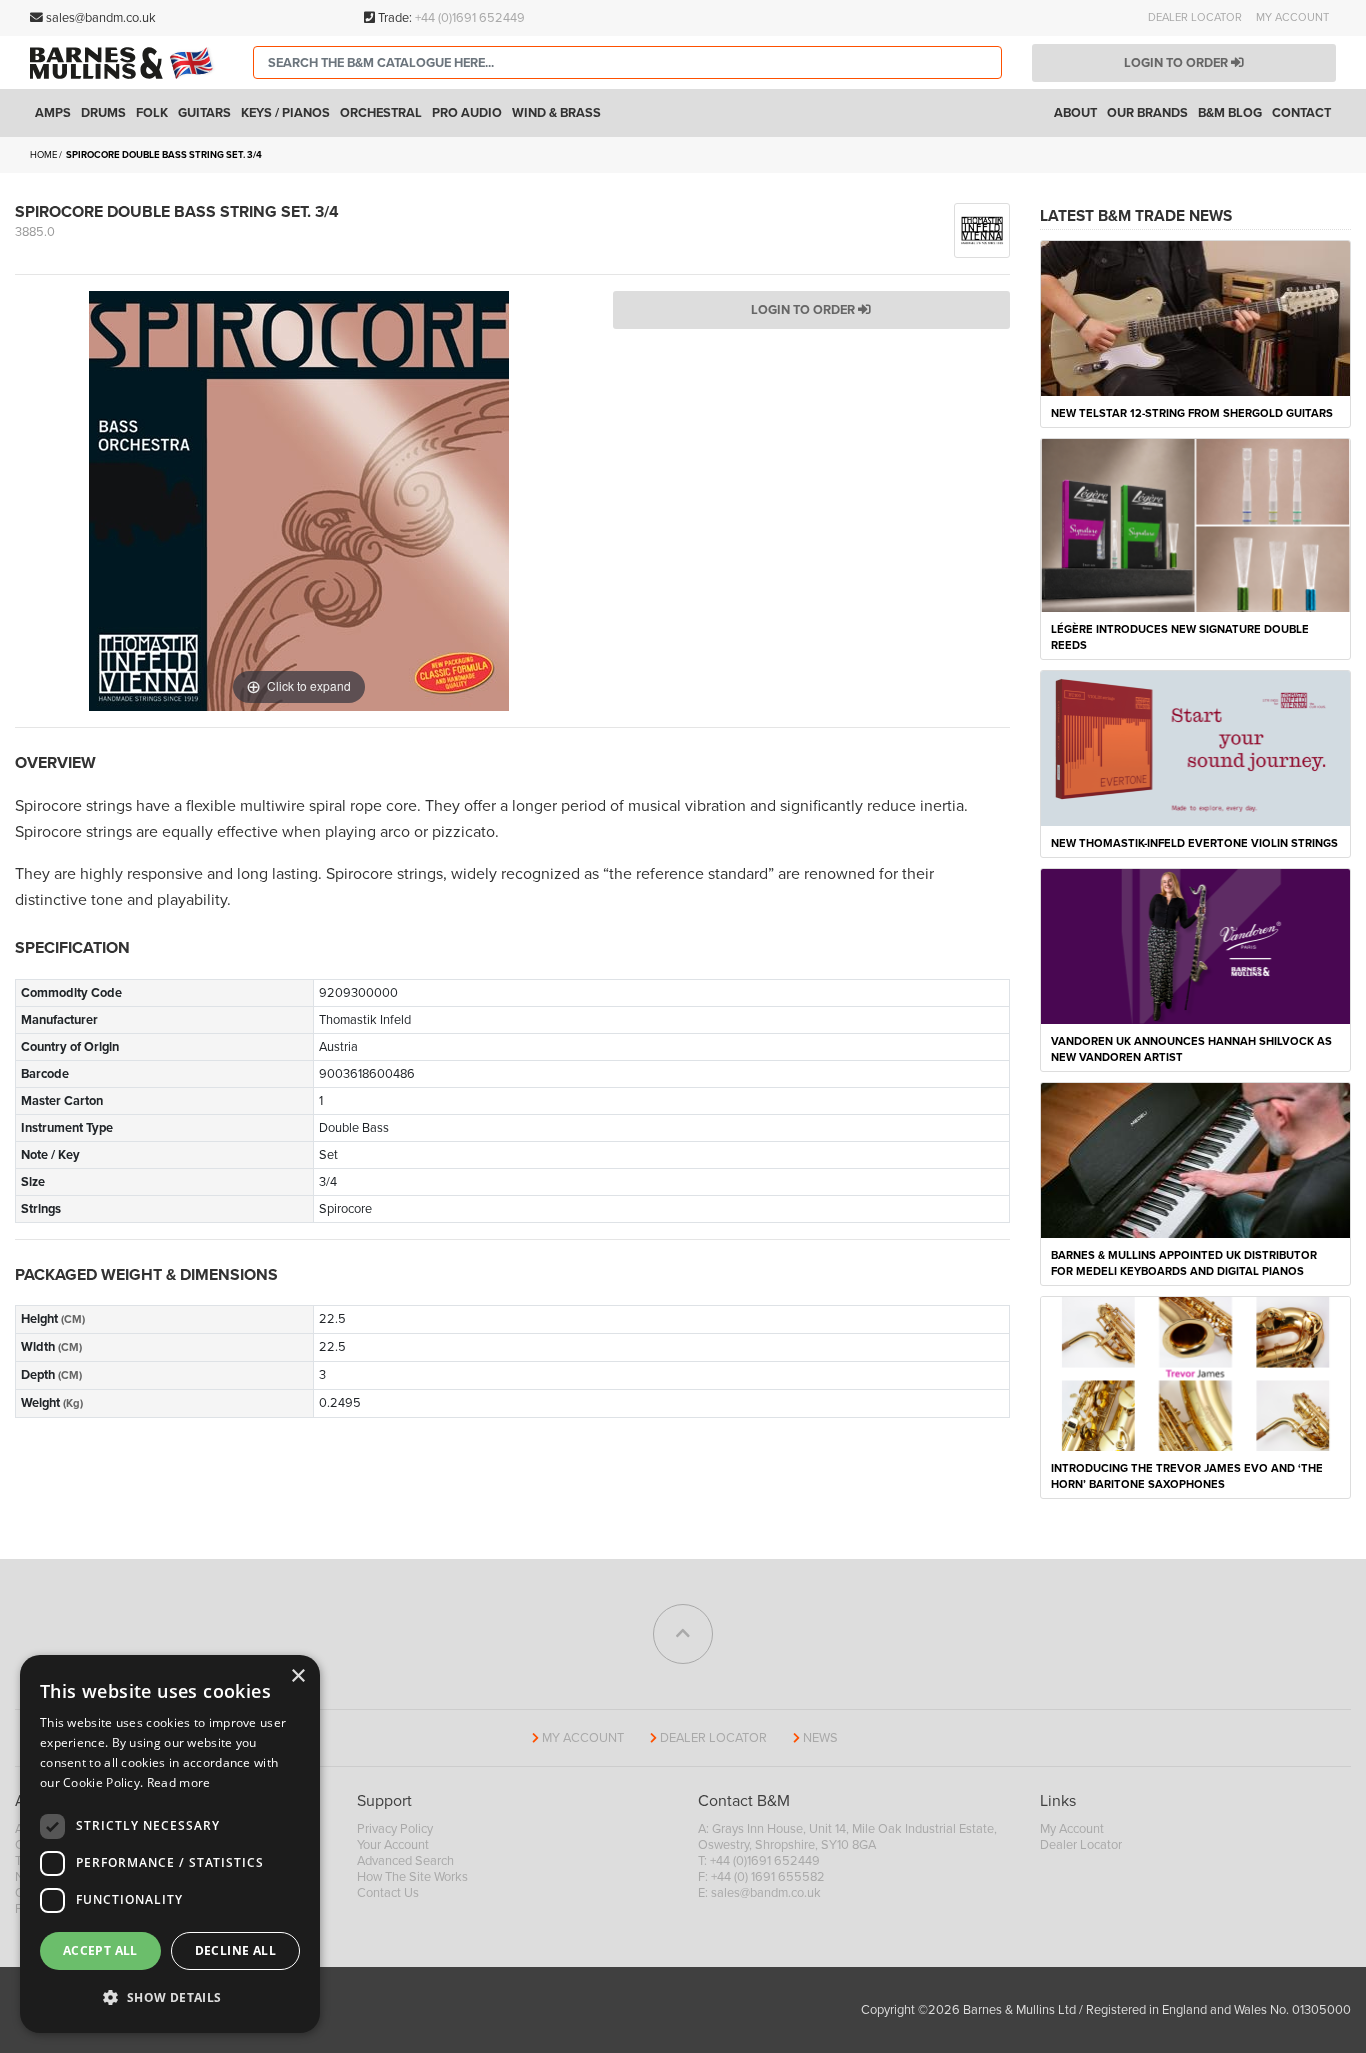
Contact (1301, 113)
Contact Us (388, 1893)
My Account (1292, 17)
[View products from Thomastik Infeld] (981, 229)
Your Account (393, 1845)
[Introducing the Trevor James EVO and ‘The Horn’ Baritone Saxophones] (1196, 1373)
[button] (170, 1998)
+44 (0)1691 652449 (470, 18)
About (1075, 113)
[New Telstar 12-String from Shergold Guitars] (1196, 317)
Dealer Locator (1195, 17)
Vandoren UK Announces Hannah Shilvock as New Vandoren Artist (1191, 1049)
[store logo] (126, 63)
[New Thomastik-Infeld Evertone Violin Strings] (1196, 747)
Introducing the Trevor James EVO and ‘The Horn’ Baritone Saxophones (1187, 1476)
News (820, 1738)
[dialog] (170, 1844)
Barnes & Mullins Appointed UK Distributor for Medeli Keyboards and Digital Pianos (1184, 1263)
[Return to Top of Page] (683, 1634)
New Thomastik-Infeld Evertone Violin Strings (1194, 843)
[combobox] (627, 62)
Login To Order (804, 310)
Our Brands (1147, 113)
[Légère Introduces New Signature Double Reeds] (1196, 524)
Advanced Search (405, 1861)
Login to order (1177, 63)
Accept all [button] (100, 1950)
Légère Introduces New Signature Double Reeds (1180, 637)
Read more (179, 1782)
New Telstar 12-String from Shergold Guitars (1192, 413)
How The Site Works (412, 1877)
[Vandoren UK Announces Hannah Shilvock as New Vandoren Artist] (1196, 945)
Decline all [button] (235, 1950)
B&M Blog (1230, 113)
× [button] (297, 1676)
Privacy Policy (395, 1829)
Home (43, 155)
